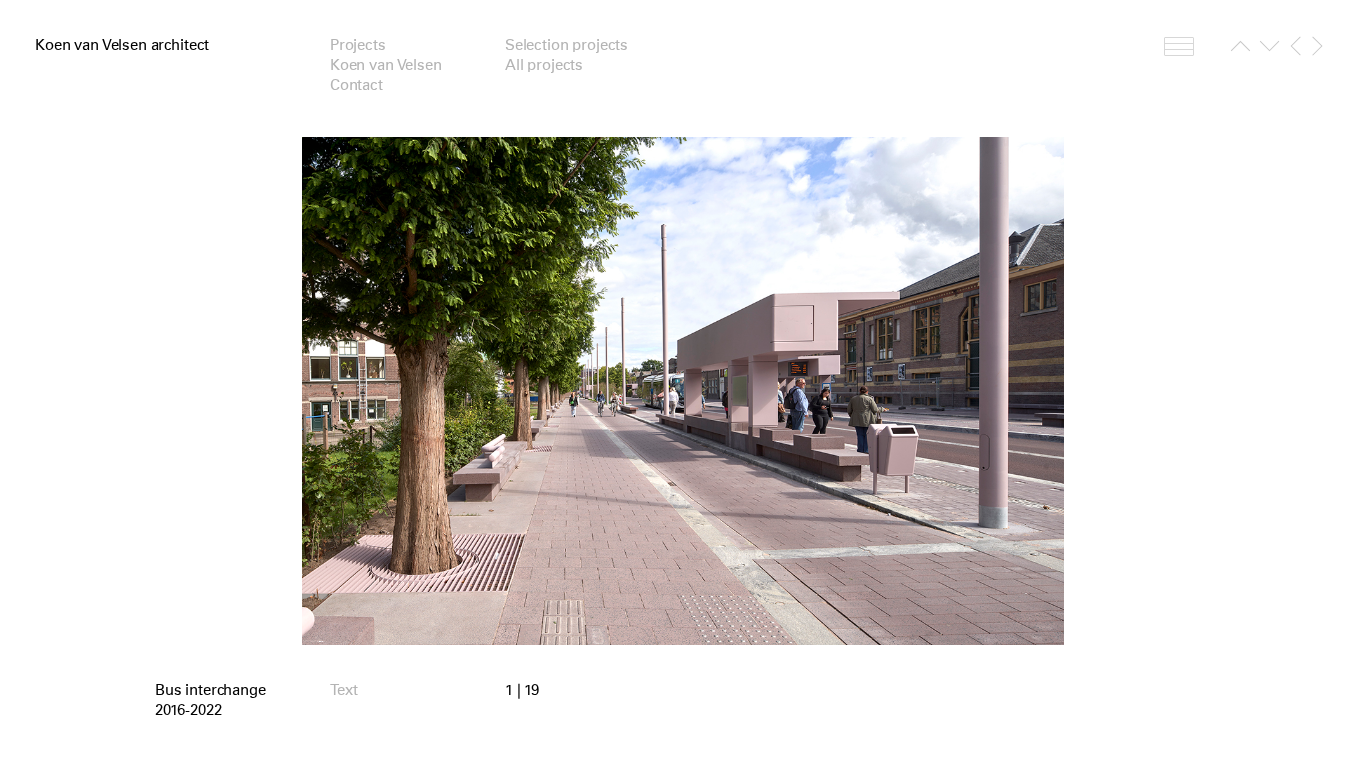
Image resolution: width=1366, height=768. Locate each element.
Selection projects (566, 45)
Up (1240, 50)
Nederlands (1179, 46)
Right (1317, 46)
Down (1269, 50)
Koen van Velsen (386, 65)
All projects (544, 65)
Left (1295, 46)
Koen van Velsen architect (122, 45)
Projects (358, 45)
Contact (356, 85)
